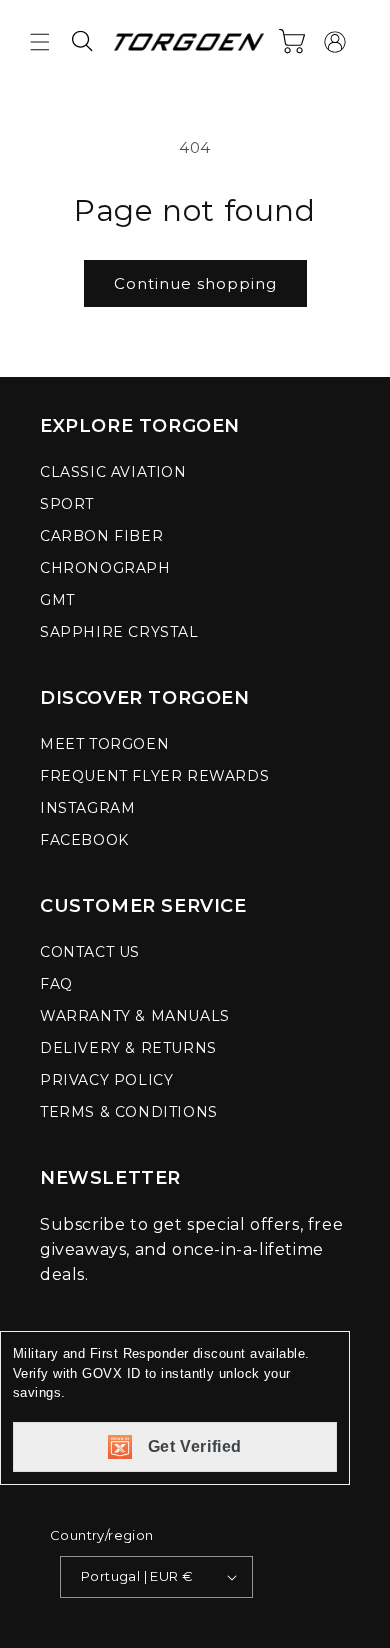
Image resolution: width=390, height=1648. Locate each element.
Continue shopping (195, 283)
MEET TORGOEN (104, 744)
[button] (40, 42)
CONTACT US (90, 952)
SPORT (67, 504)
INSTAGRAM (87, 808)
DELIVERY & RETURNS (128, 1048)
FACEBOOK (84, 840)
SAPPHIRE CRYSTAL (119, 632)
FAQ (56, 984)
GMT (57, 600)
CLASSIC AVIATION (113, 472)
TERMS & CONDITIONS (129, 1112)
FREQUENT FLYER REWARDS (154, 776)
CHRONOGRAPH (105, 568)
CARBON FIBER (101, 536)
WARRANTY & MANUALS (135, 1016)
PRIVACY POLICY (106, 1080)
